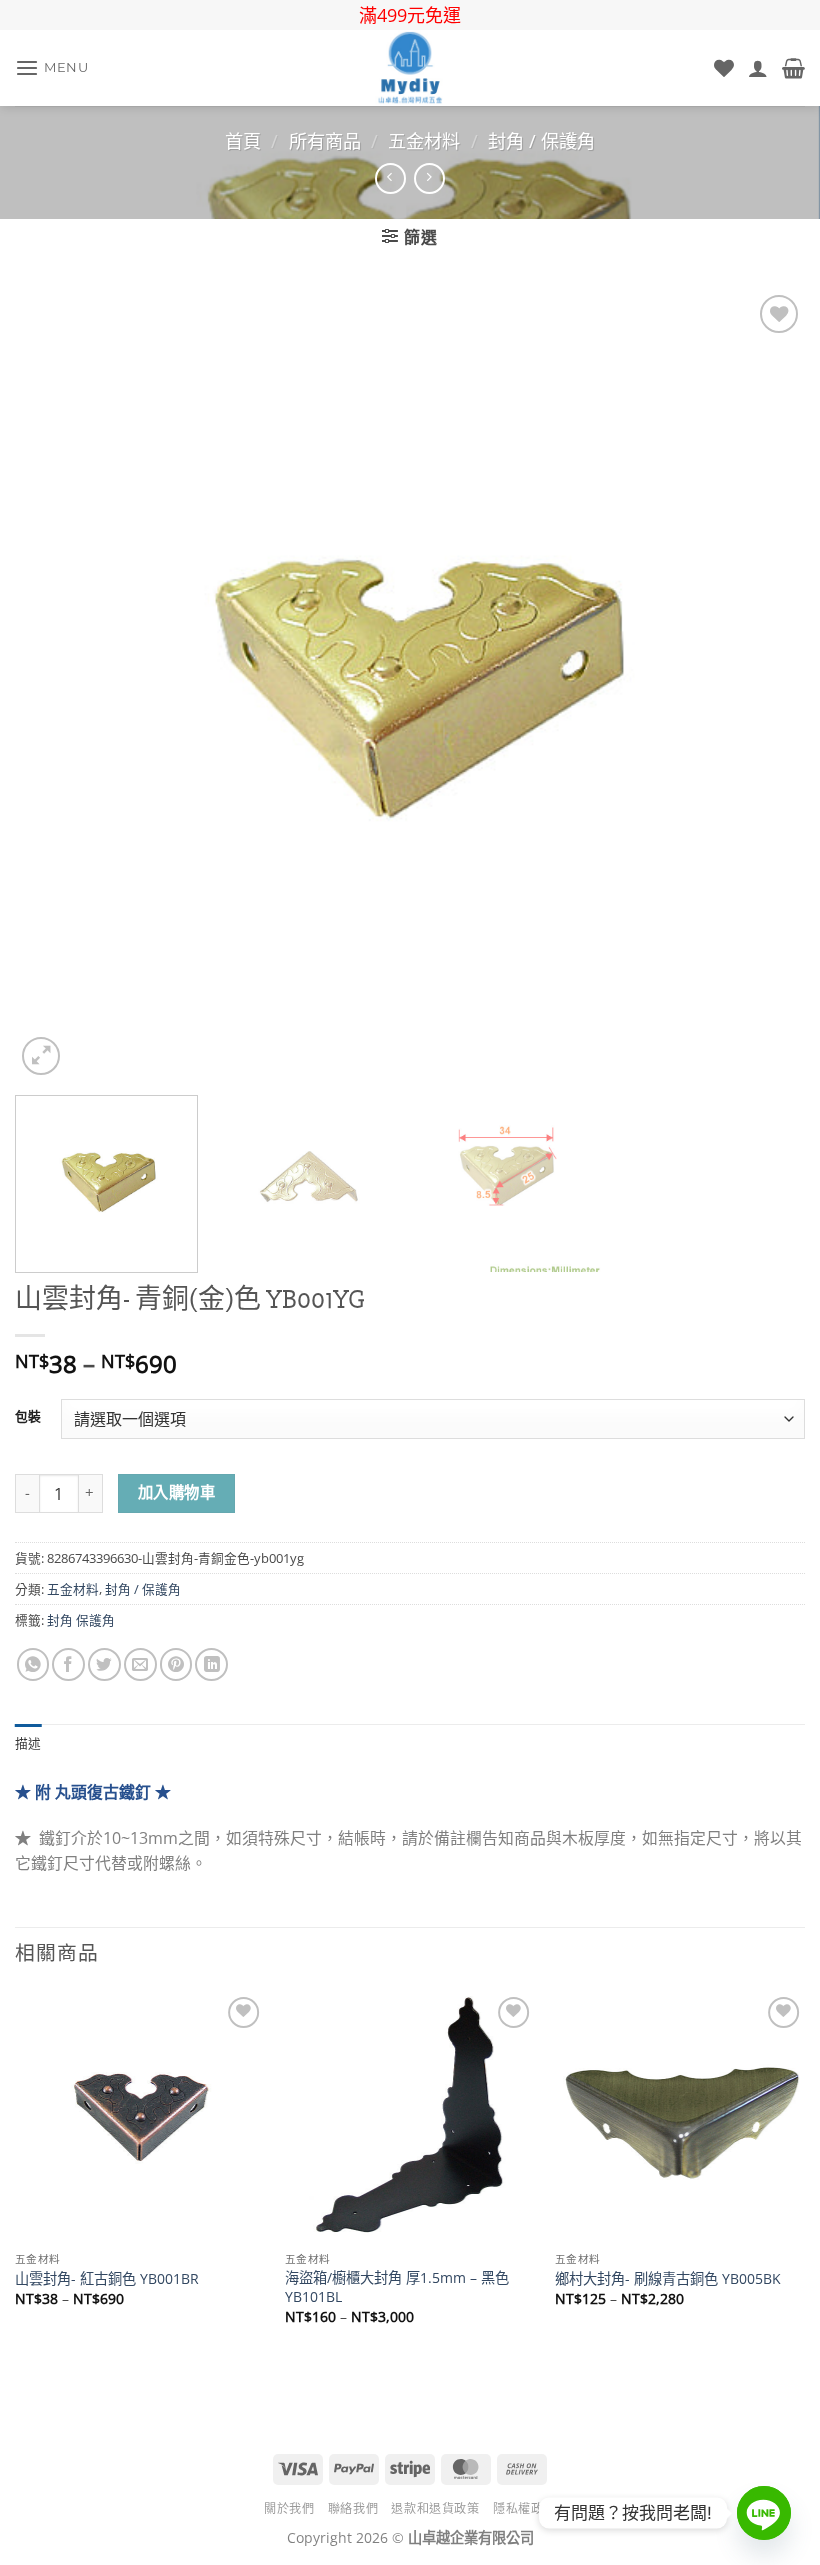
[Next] (764, 685)
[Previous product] (429, 178)
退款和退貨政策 (435, 2508)
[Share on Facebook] (68, 1664)
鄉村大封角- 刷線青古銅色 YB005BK (668, 2279)
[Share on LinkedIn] (211, 1664)
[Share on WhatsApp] (33, 1664)
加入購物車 (176, 1492)
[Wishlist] (724, 68)
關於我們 (289, 2508)
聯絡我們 (353, 2508)
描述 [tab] (28, 1743)
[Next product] (390, 178)
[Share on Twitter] (104, 1664)
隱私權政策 (524, 2508)
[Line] (764, 2513)
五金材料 (424, 141)
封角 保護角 (81, 1620)
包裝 (28, 1416)
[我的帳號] (758, 68)
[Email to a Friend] (140, 1664)
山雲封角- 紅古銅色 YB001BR (107, 2279)
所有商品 (325, 141)
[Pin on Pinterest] (176, 1664)
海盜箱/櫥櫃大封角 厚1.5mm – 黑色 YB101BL (397, 2287)
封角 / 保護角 (541, 141)
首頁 (243, 141)
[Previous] (56, 685)
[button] (52, 68)
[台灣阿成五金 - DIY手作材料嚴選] (410, 68)
